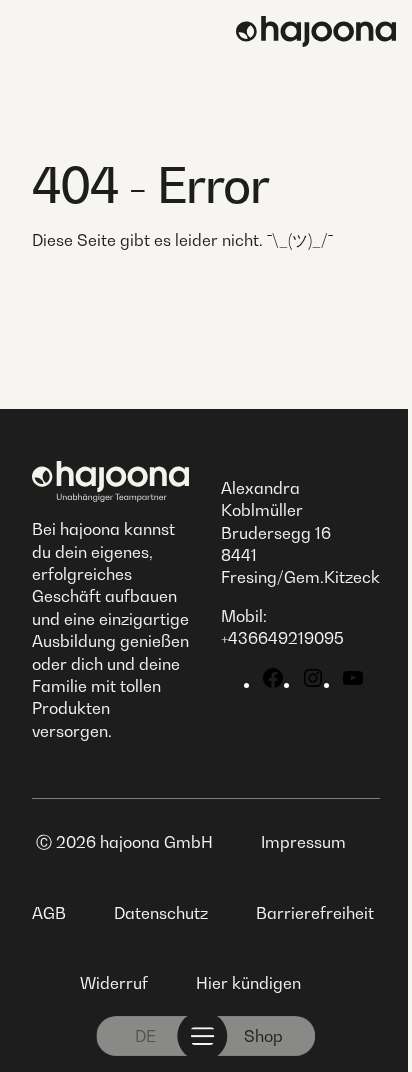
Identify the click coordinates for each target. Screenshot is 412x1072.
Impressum (303, 842)
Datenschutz (161, 913)
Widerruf (114, 983)
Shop (263, 1036)
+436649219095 (282, 638)
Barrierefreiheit (315, 913)
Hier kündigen (248, 983)
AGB (49, 913)
